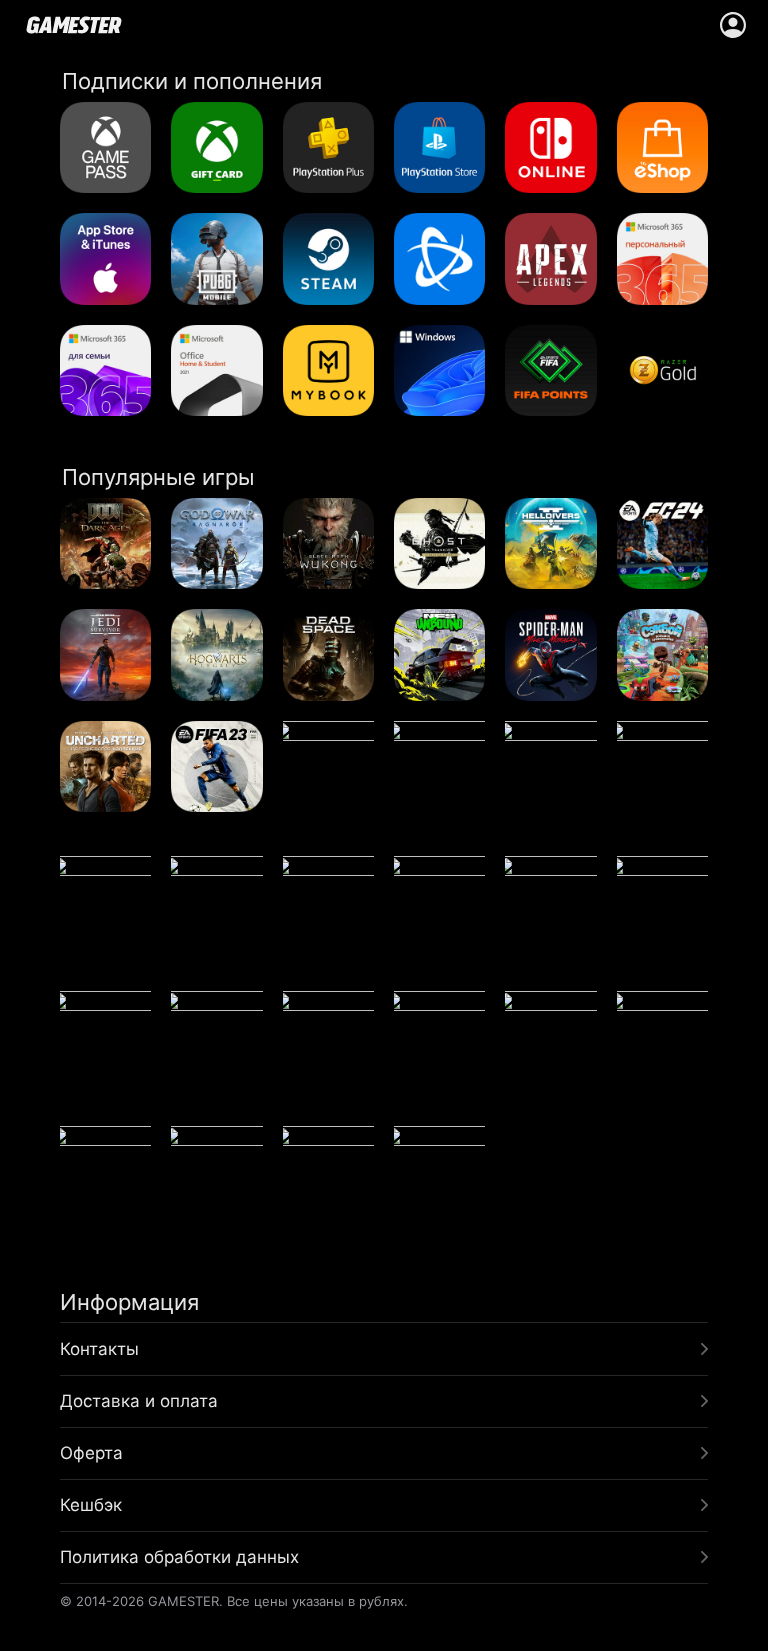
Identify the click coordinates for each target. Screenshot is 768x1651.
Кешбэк (91, 1505)
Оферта (91, 1453)
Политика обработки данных (179, 1557)
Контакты (99, 1349)
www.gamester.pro (74, 25)
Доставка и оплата (139, 1401)
